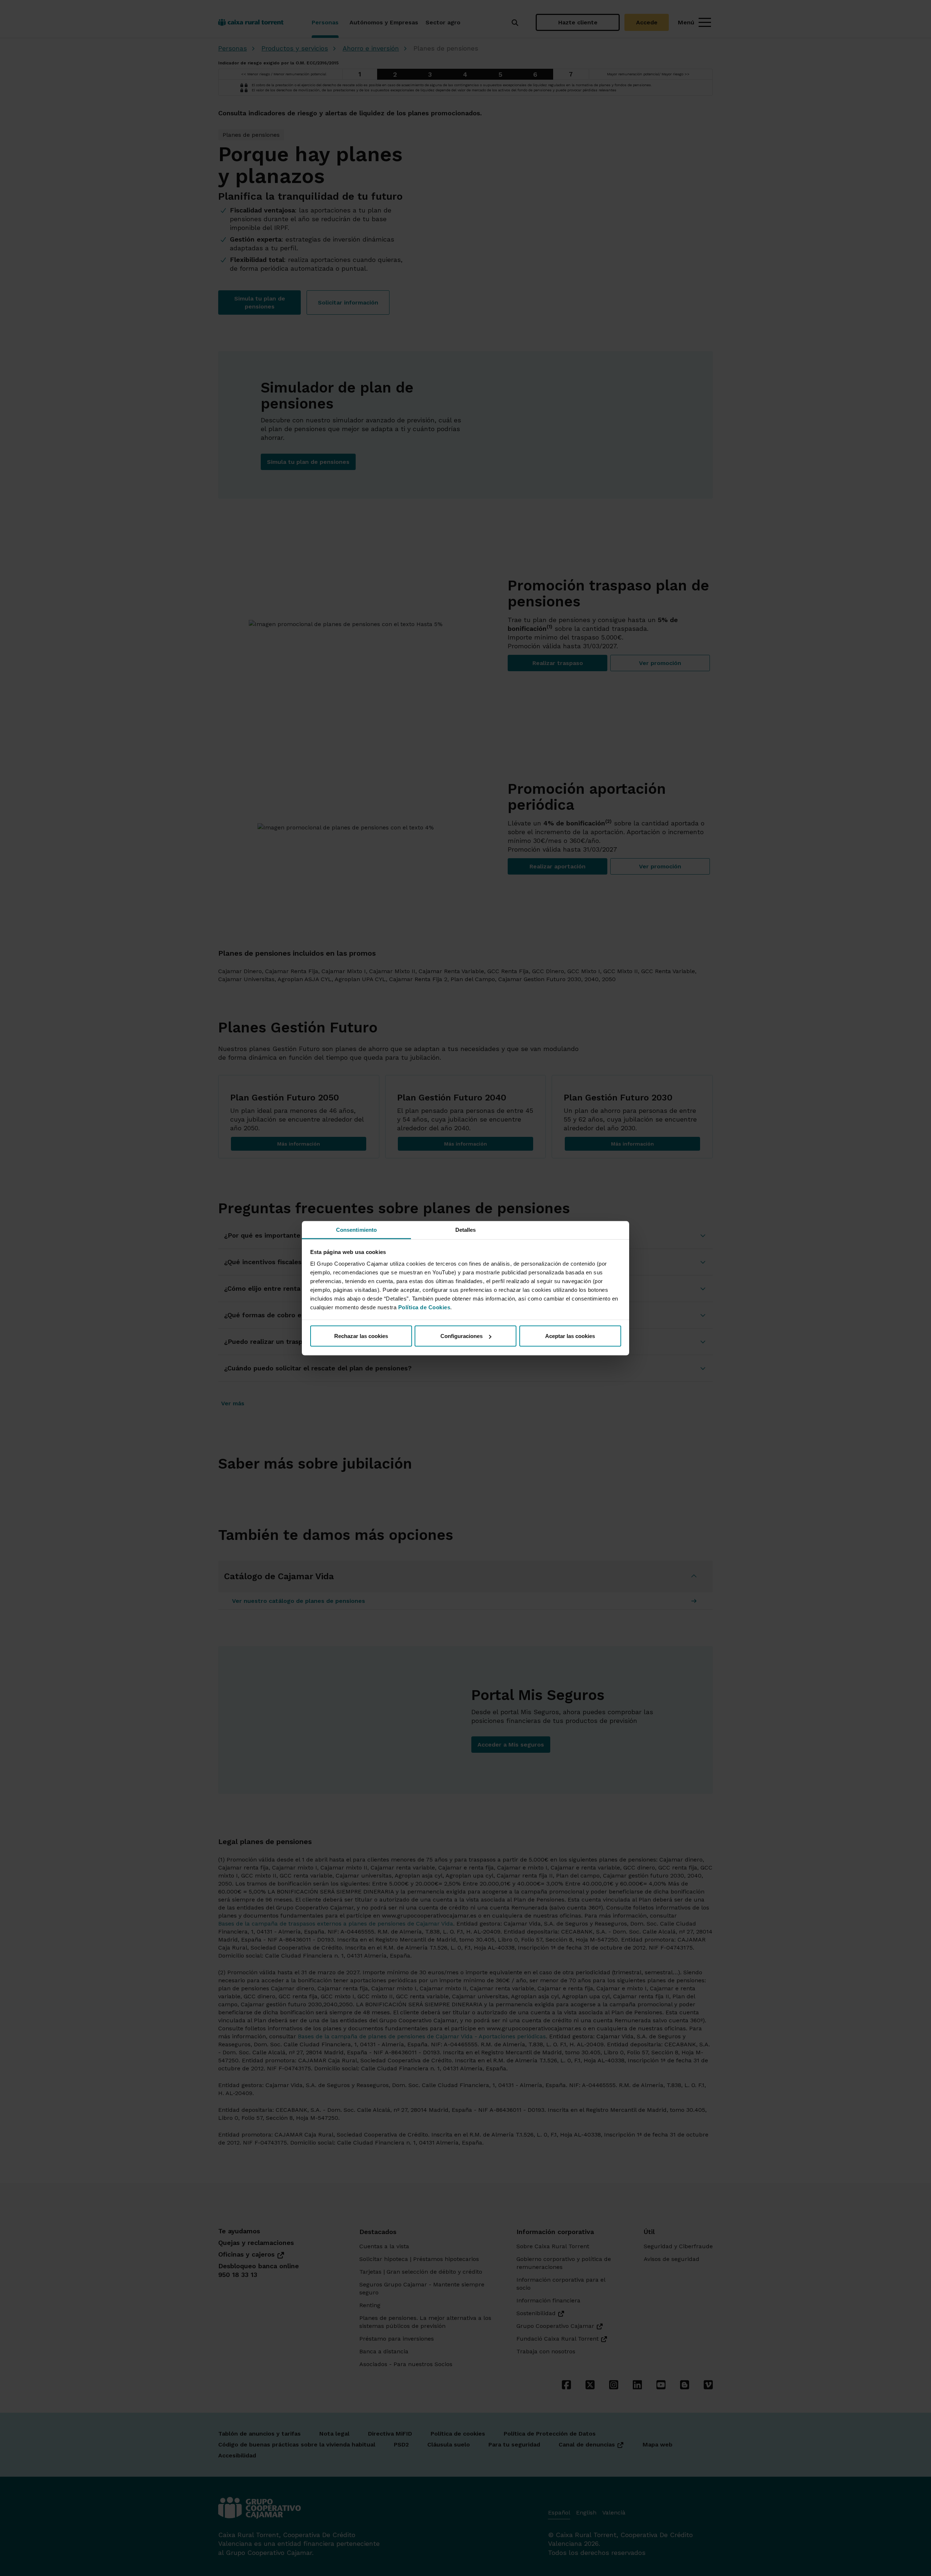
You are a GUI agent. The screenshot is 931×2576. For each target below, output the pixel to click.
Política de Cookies (424, 1307)
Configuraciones (461, 1336)
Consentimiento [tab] (356, 1229)
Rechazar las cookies (361, 1336)
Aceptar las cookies (570, 1336)
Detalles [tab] (466, 1229)
